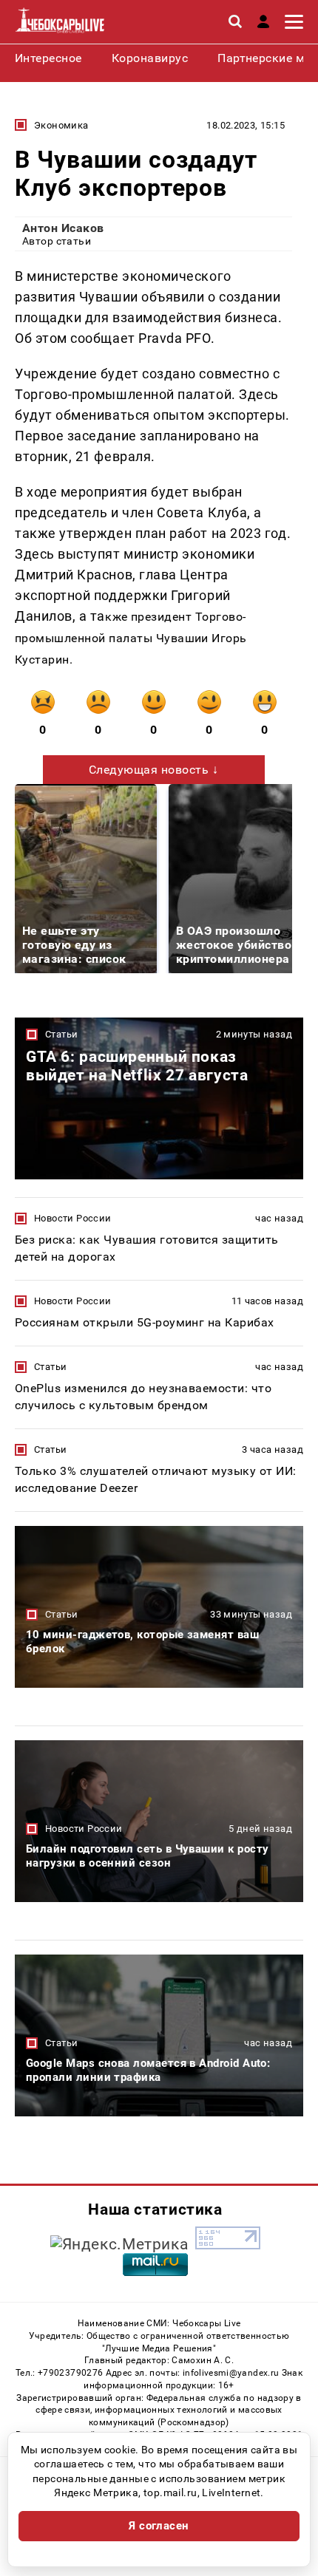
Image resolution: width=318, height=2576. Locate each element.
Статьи (61, 1034)
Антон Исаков (63, 228)
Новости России (72, 1218)
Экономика (61, 125)
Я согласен (159, 2526)
